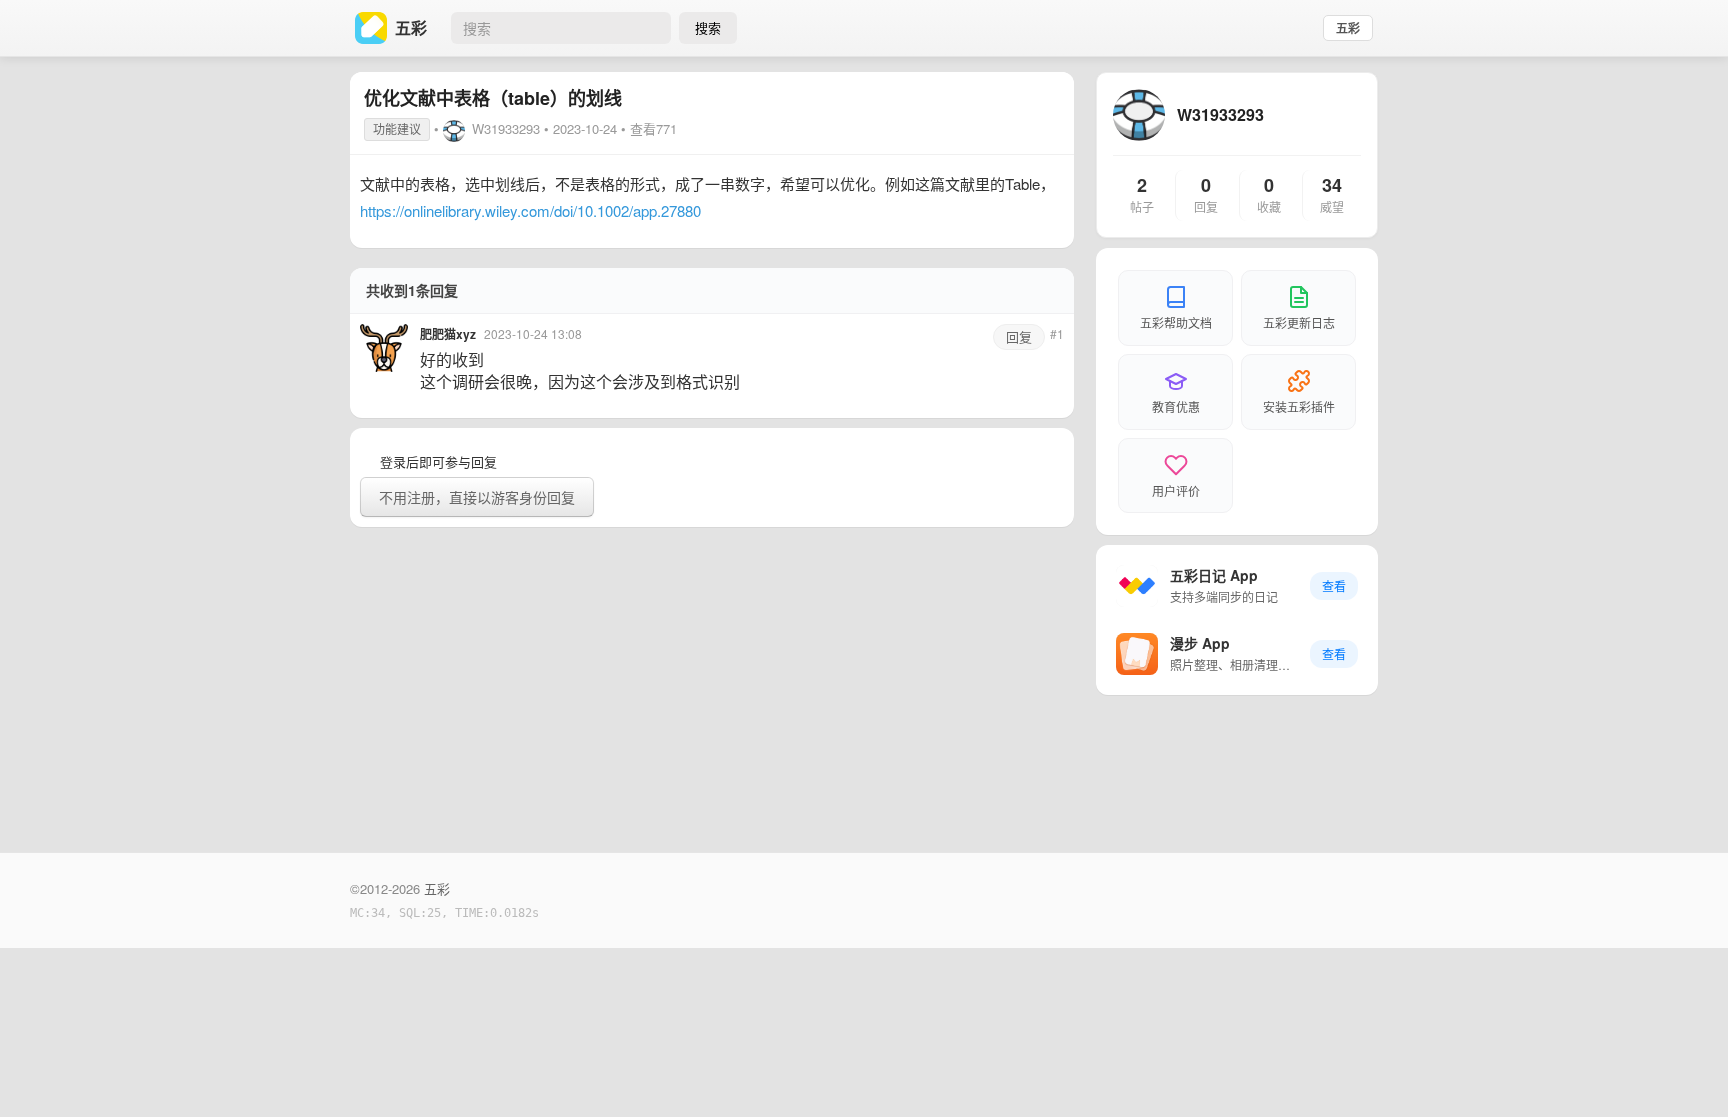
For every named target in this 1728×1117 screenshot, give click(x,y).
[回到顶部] (1686, 1071)
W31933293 (506, 128)
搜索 (708, 27)
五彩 (1348, 28)
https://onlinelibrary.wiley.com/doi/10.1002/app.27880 (530, 210)
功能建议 (397, 128)
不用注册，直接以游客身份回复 (477, 497)
